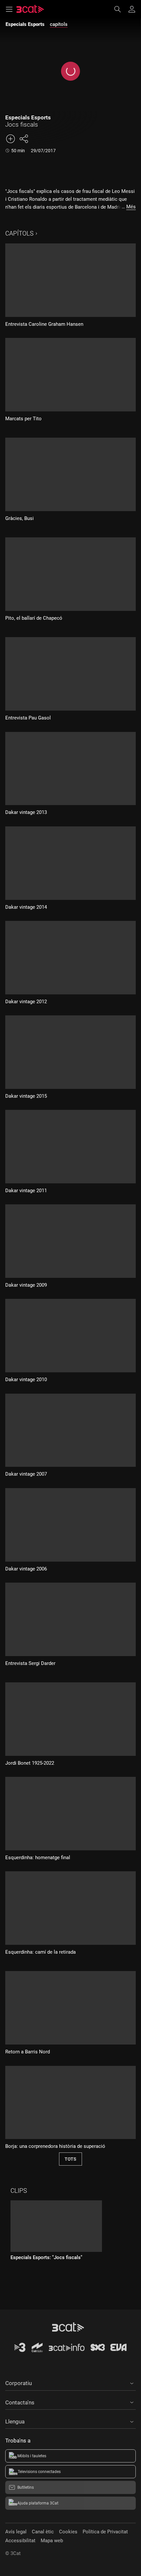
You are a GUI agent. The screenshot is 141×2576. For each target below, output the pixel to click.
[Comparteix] (24, 139)
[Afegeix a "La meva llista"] (10, 139)
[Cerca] (121, 9)
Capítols (19, 233)
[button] (70, 2382)
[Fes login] (132, 9)
